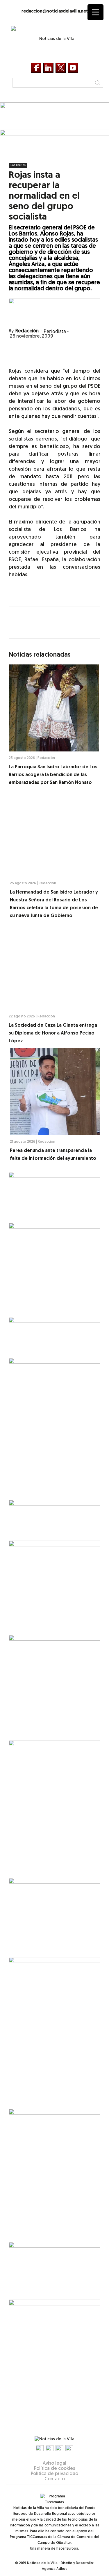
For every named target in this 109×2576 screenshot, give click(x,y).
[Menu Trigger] (95, 12)
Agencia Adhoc (54, 2569)
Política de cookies (54, 2469)
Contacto (55, 2479)
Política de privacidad (55, 2474)
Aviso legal (54, 2463)
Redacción (27, 331)
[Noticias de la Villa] (55, 41)
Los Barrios (18, 165)
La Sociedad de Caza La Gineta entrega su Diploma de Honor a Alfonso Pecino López (53, 1033)
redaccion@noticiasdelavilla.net (55, 11)
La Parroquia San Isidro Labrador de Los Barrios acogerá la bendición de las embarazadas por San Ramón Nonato (53, 775)
